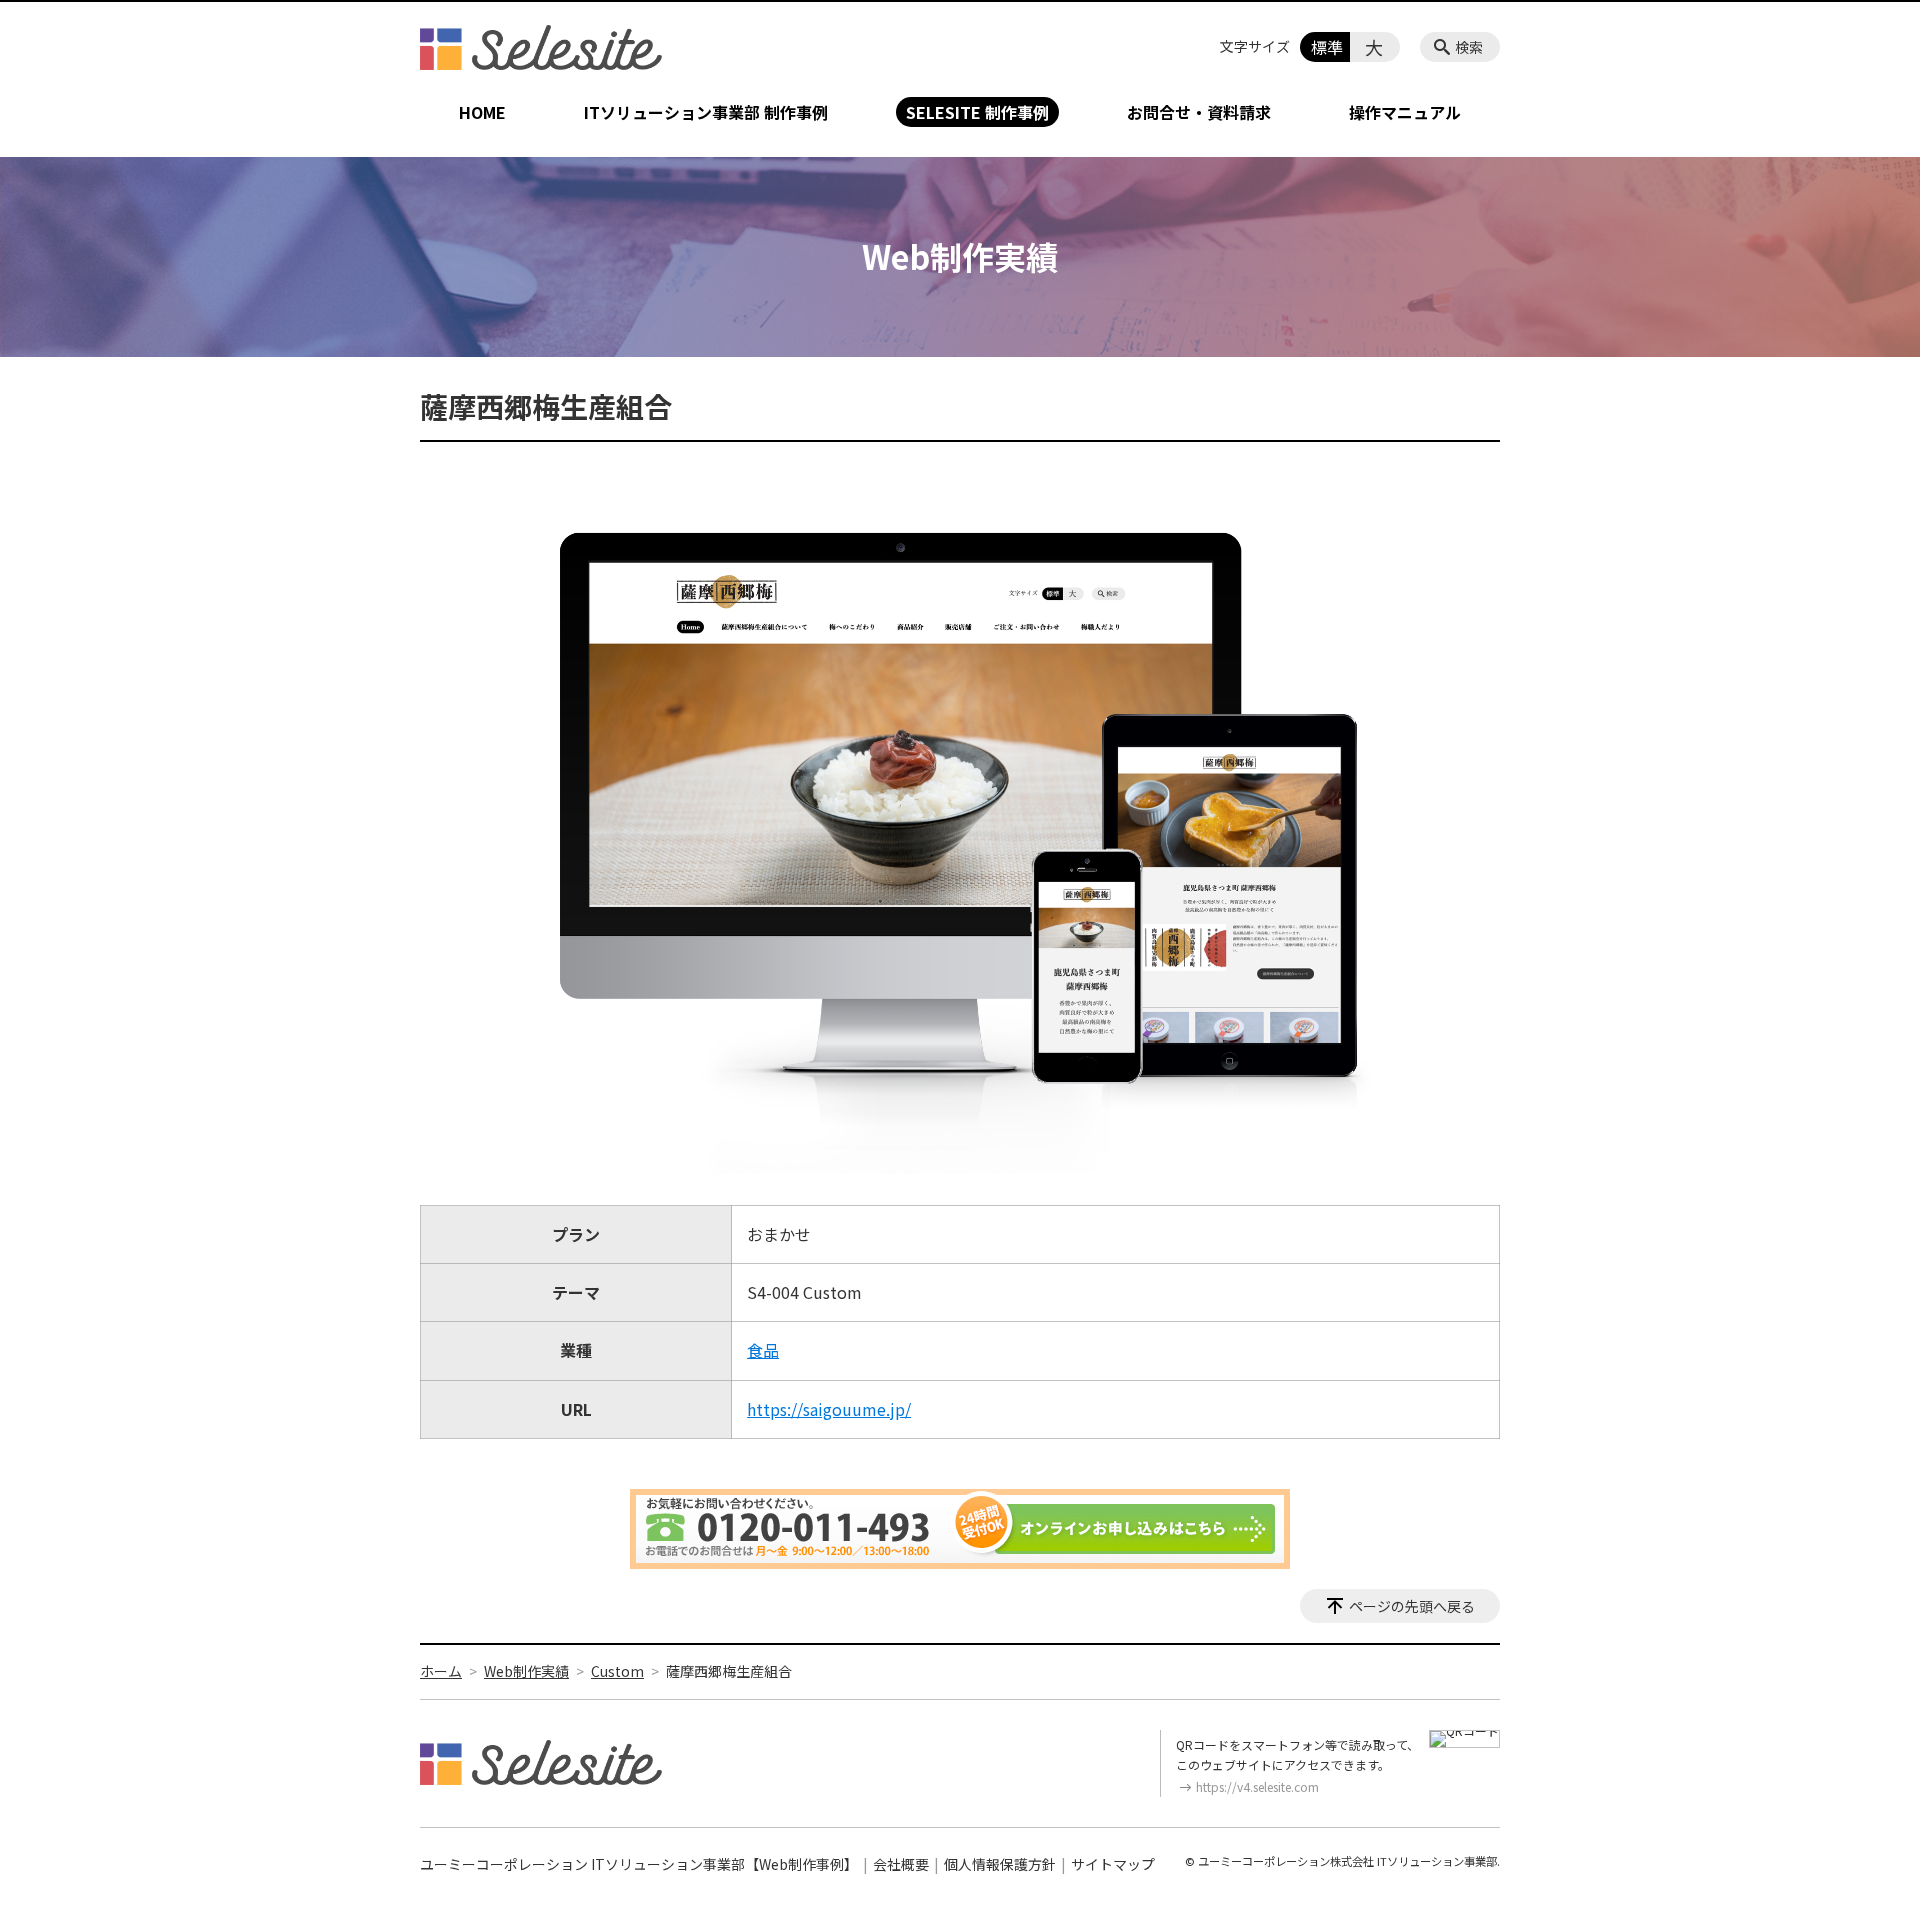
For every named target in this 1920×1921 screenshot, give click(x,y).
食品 (763, 1350)
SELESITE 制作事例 (977, 112)
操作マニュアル (1405, 112)
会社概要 (901, 1864)
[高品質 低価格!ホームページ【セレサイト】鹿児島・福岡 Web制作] (541, 47)
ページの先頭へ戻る (1412, 1606)
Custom (617, 1671)
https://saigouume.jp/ (829, 1409)
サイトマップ (1113, 1864)
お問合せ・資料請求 (1199, 112)
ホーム (441, 1671)
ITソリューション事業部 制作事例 (706, 112)
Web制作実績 (526, 1671)
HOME (482, 112)
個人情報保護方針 (1000, 1864)
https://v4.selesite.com (1257, 1786)
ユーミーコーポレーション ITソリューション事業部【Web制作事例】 (639, 1864)
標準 (1327, 47)
